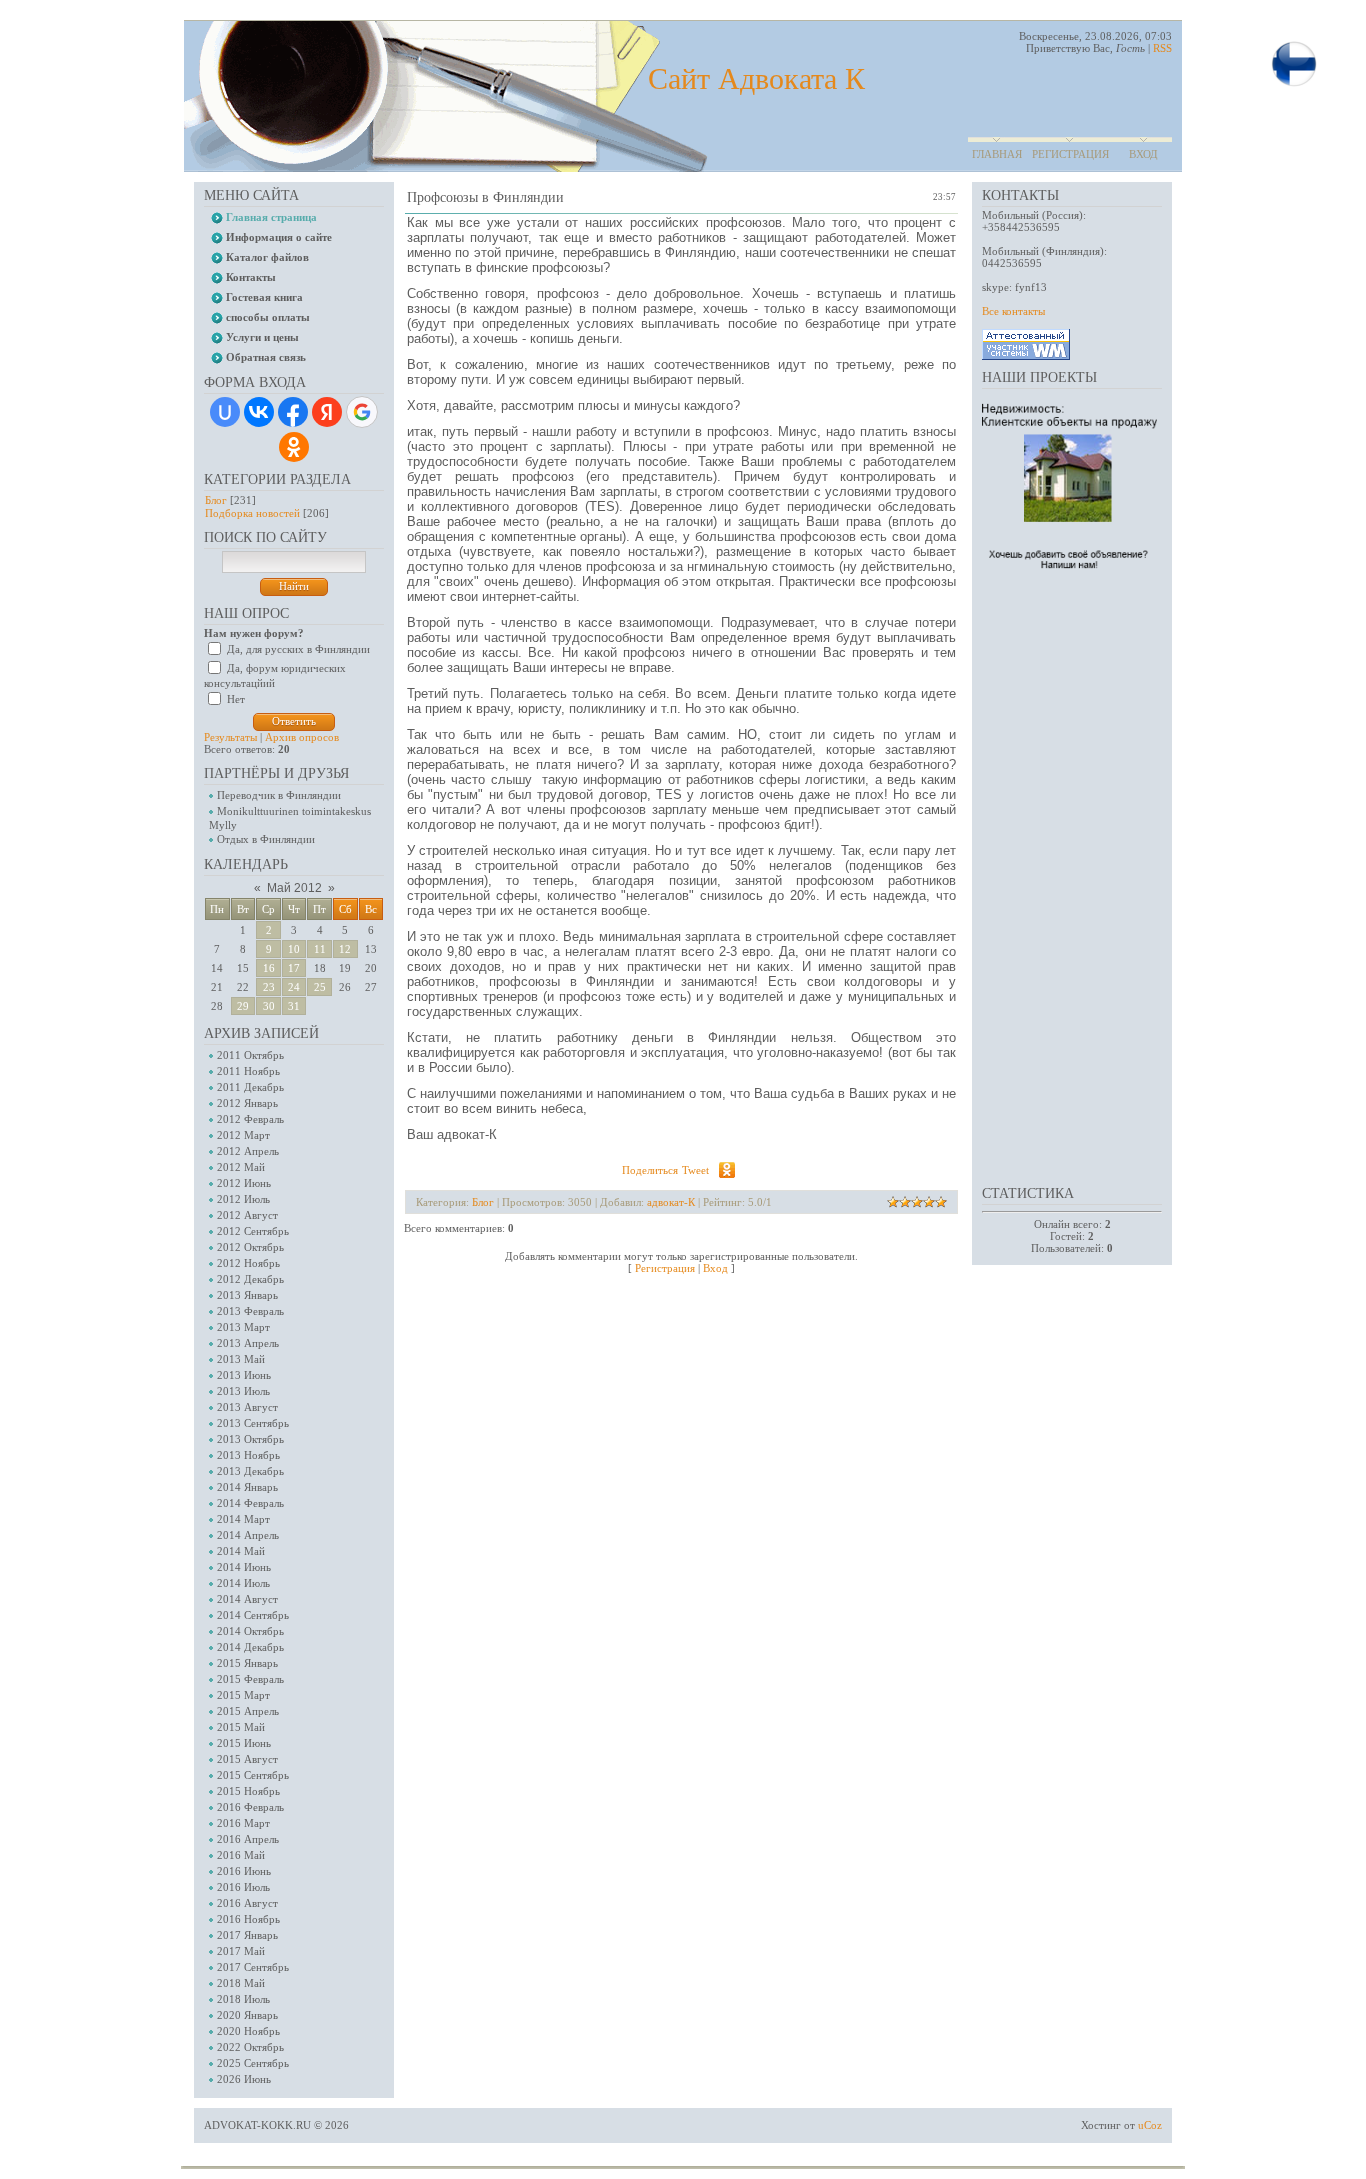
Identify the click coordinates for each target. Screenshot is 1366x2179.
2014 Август (247, 1599)
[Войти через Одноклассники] (294, 447)
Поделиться (650, 1170)
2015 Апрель (248, 1711)
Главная (997, 154)
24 (294, 987)
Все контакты (1013, 311)
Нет (236, 699)
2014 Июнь (244, 1567)
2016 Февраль (250, 1807)
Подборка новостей (252, 513)
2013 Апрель (248, 1343)
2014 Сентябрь (253, 1615)
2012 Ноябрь (248, 1263)
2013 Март (243, 1327)
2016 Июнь (244, 1871)
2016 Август (247, 1903)
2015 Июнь (244, 1743)
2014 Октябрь (250, 1631)
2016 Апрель (248, 1839)
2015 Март (243, 1695)
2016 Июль (243, 1887)
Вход (1143, 154)
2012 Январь (247, 1103)
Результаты (230, 737)
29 (243, 1006)
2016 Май (241, 1855)
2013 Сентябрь (253, 1423)
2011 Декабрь (250, 1087)
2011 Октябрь (250, 1055)
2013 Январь (247, 1295)
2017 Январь (247, 1935)
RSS (1162, 48)
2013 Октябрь (250, 1439)
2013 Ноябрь (248, 1455)
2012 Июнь (244, 1183)
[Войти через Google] (362, 412)
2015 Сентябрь (253, 1775)
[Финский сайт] (1294, 84)
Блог (216, 500)
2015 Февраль (250, 1679)
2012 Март (243, 1135)
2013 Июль (243, 1391)
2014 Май (241, 1551)
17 (294, 968)
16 (269, 968)
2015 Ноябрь (248, 1791)
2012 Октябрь (250, 1247)
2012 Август (247, 1215)
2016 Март (243, 1823)
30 (269, 1006)
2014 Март (243, 1519)
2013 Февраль (250, 1311)
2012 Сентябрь (253, 1231)
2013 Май (241, 1359)
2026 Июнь (244, 2079)
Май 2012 (294, 888)
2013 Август (247, 1407)
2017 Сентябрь (253, 1967)
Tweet (695, 1170)
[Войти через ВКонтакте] (259, 412)
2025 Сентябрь (253, 2063)
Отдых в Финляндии (266, 839)
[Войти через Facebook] (293, 412)
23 (269, 987)
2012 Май (241, 1167)
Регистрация (1070, 154)
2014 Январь (247, 1487)
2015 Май (241, 1727)
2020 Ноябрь (248, 2031)
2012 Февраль (250, 1119)
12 (345, 949)
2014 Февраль (250, 1503)
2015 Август (247, 1759)
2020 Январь (247, 2015)
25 (320, 987)
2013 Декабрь (250, 1471)
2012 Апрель (248, 1151)
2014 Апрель (248, 1535)
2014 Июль (243, 1583)
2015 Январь (247, 1663)
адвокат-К (671, 1202)
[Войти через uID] (225, 412)
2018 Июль (243, 1999)
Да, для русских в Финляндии (298, 649)
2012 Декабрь (250, 1279)
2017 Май (241, 1951)
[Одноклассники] (727, 1170)
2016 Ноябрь (248, 1919)
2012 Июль (243, 1199)
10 (294, 949)
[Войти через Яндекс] (327, 412)
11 (320, 949)
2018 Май (241, 1983)
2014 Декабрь (250, 1647)
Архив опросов (302, 737)
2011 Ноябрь (248, 1071)
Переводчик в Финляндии (279, 795)
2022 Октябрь (250, 2047)
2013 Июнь (244, 1375)
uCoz (1150, 2125)
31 (294, 1006)
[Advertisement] (1062, 876)
